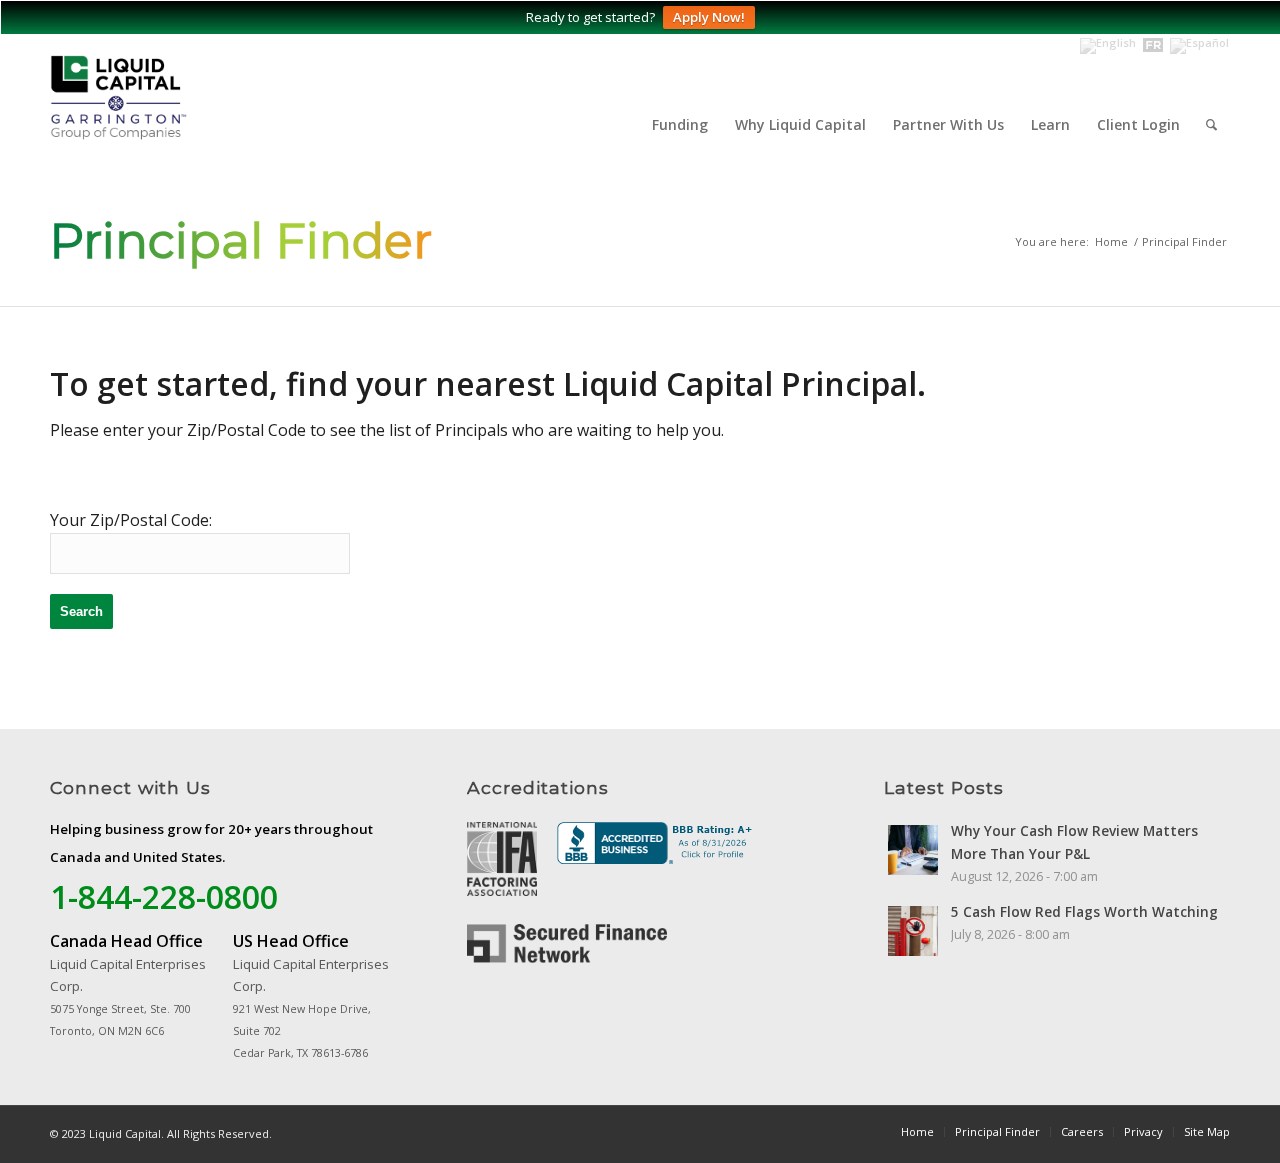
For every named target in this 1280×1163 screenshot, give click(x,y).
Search (81, 611)
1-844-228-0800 (164, 896)
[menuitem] (680, 125)
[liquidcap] (190, 105)
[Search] (1211, 125)
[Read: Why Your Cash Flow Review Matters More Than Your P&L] (913, 850)
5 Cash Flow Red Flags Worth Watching (1084, 911)
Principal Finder (241, 241)
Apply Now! (709, 17)
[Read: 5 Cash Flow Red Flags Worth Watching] (913, 931)
